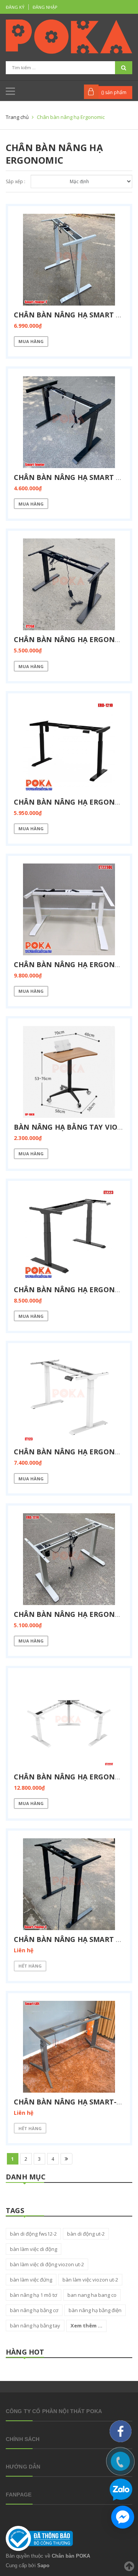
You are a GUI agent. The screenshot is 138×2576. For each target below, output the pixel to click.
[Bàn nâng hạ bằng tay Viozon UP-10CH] (69, 1072)
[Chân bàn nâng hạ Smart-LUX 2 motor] (69, 2047)
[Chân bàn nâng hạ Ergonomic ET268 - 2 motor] (69, 584)
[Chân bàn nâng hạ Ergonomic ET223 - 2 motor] (69, 1234)
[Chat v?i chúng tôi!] (123, 2517)
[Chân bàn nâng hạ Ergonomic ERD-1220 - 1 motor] (69, 1559)
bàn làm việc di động (34, 2249)
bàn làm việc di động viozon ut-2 (47, 2264)
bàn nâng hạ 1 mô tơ (34, 2295)
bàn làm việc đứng (31, 2280)
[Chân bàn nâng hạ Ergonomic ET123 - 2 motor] (69, 1397)
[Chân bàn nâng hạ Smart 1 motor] (69, 422)
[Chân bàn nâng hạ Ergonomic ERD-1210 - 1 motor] (69, 747)
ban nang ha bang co (92, 2295)
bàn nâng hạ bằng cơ (34, 2310)
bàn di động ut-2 (86, 2234)
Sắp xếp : (16, 181)
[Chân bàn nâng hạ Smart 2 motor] (69, 260)
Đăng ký (15, 7)
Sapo (43, 2565)
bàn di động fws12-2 (33, 2234)
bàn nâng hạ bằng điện (95, 2310)
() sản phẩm (114, 92)
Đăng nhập (45, 7)
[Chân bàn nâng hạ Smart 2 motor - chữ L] (69, 1884)
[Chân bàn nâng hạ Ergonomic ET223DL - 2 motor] (69, 909)
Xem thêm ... (86, 2326)
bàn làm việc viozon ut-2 (90, 2280)
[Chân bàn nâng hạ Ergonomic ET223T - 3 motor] (69, 1722)
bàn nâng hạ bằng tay (35, 2326)
